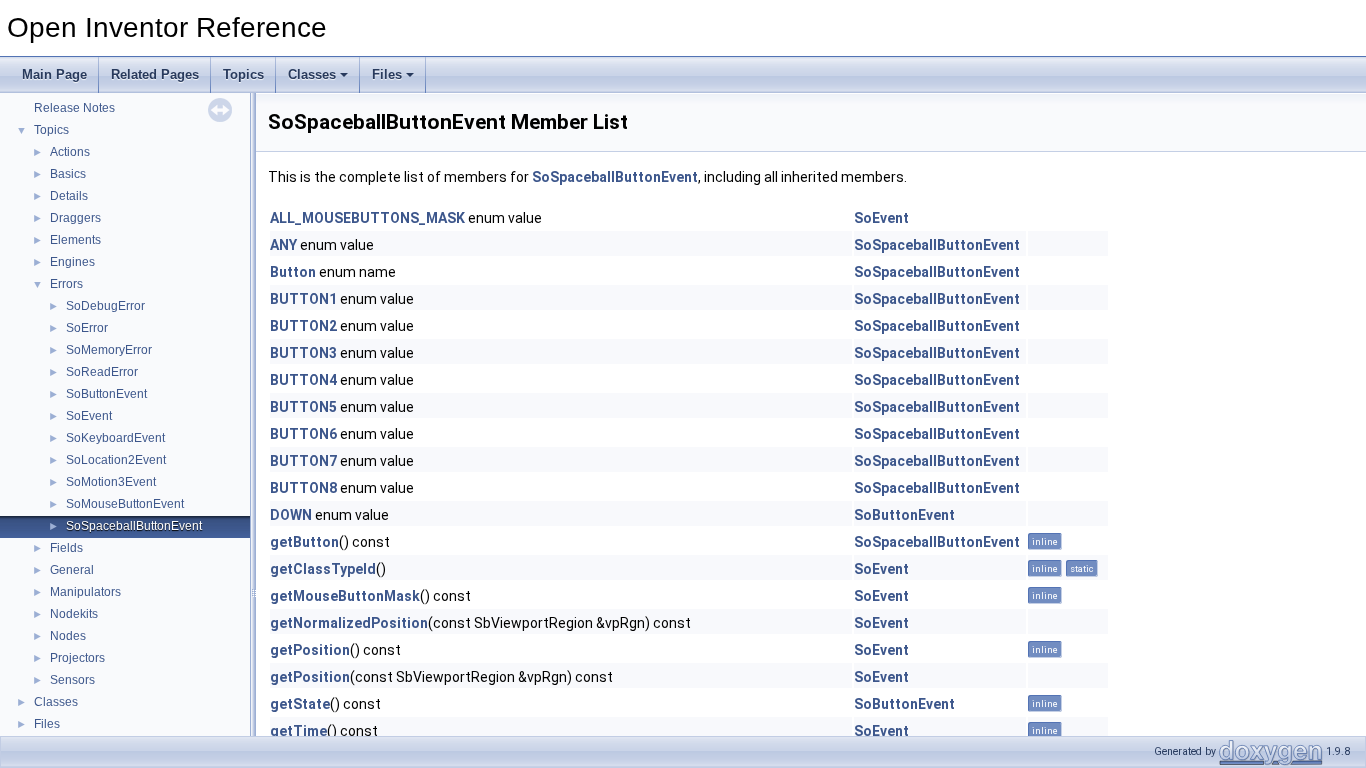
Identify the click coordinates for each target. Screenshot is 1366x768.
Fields (66, 548)
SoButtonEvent (106, 394)
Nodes (68, 636)
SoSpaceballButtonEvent (134, 526)
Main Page (54, 74)
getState (300, 704)
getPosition (310, 650)
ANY (283, 245)
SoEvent (89, 416)
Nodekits (74, 614)
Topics (243, 74)
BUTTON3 (303, 353)
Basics (68, 174)
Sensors (72, 680)
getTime (298, 731)
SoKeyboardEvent (115, 438)
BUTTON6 (303, 434)
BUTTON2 (303, 326)
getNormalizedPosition (349, 623)
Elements (75, 240)
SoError (87, 328)
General (72, 570)
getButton (304, 542)
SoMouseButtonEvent (125, 504)
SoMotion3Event (111, 482)
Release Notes (74, 108)
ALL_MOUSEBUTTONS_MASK (367, 218)
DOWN (291, 515)
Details (69, 196)
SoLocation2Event (116, 460)
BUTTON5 (303, 407)
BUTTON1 (303, 299)
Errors (66, 284)
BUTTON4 (303, 380)
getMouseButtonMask (345, 596)
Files (387, 74)
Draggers (75, 218)
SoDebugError (105, 306)
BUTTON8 (303, 488)
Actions (70, 152)
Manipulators (85, 592)
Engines (72, 262)
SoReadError (102, 372)
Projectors (77, 658)
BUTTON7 (303, 461)
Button (293, 272)
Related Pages (155, 74)
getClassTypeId (323, 569)
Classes (312, 74)
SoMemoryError (109, 350)
